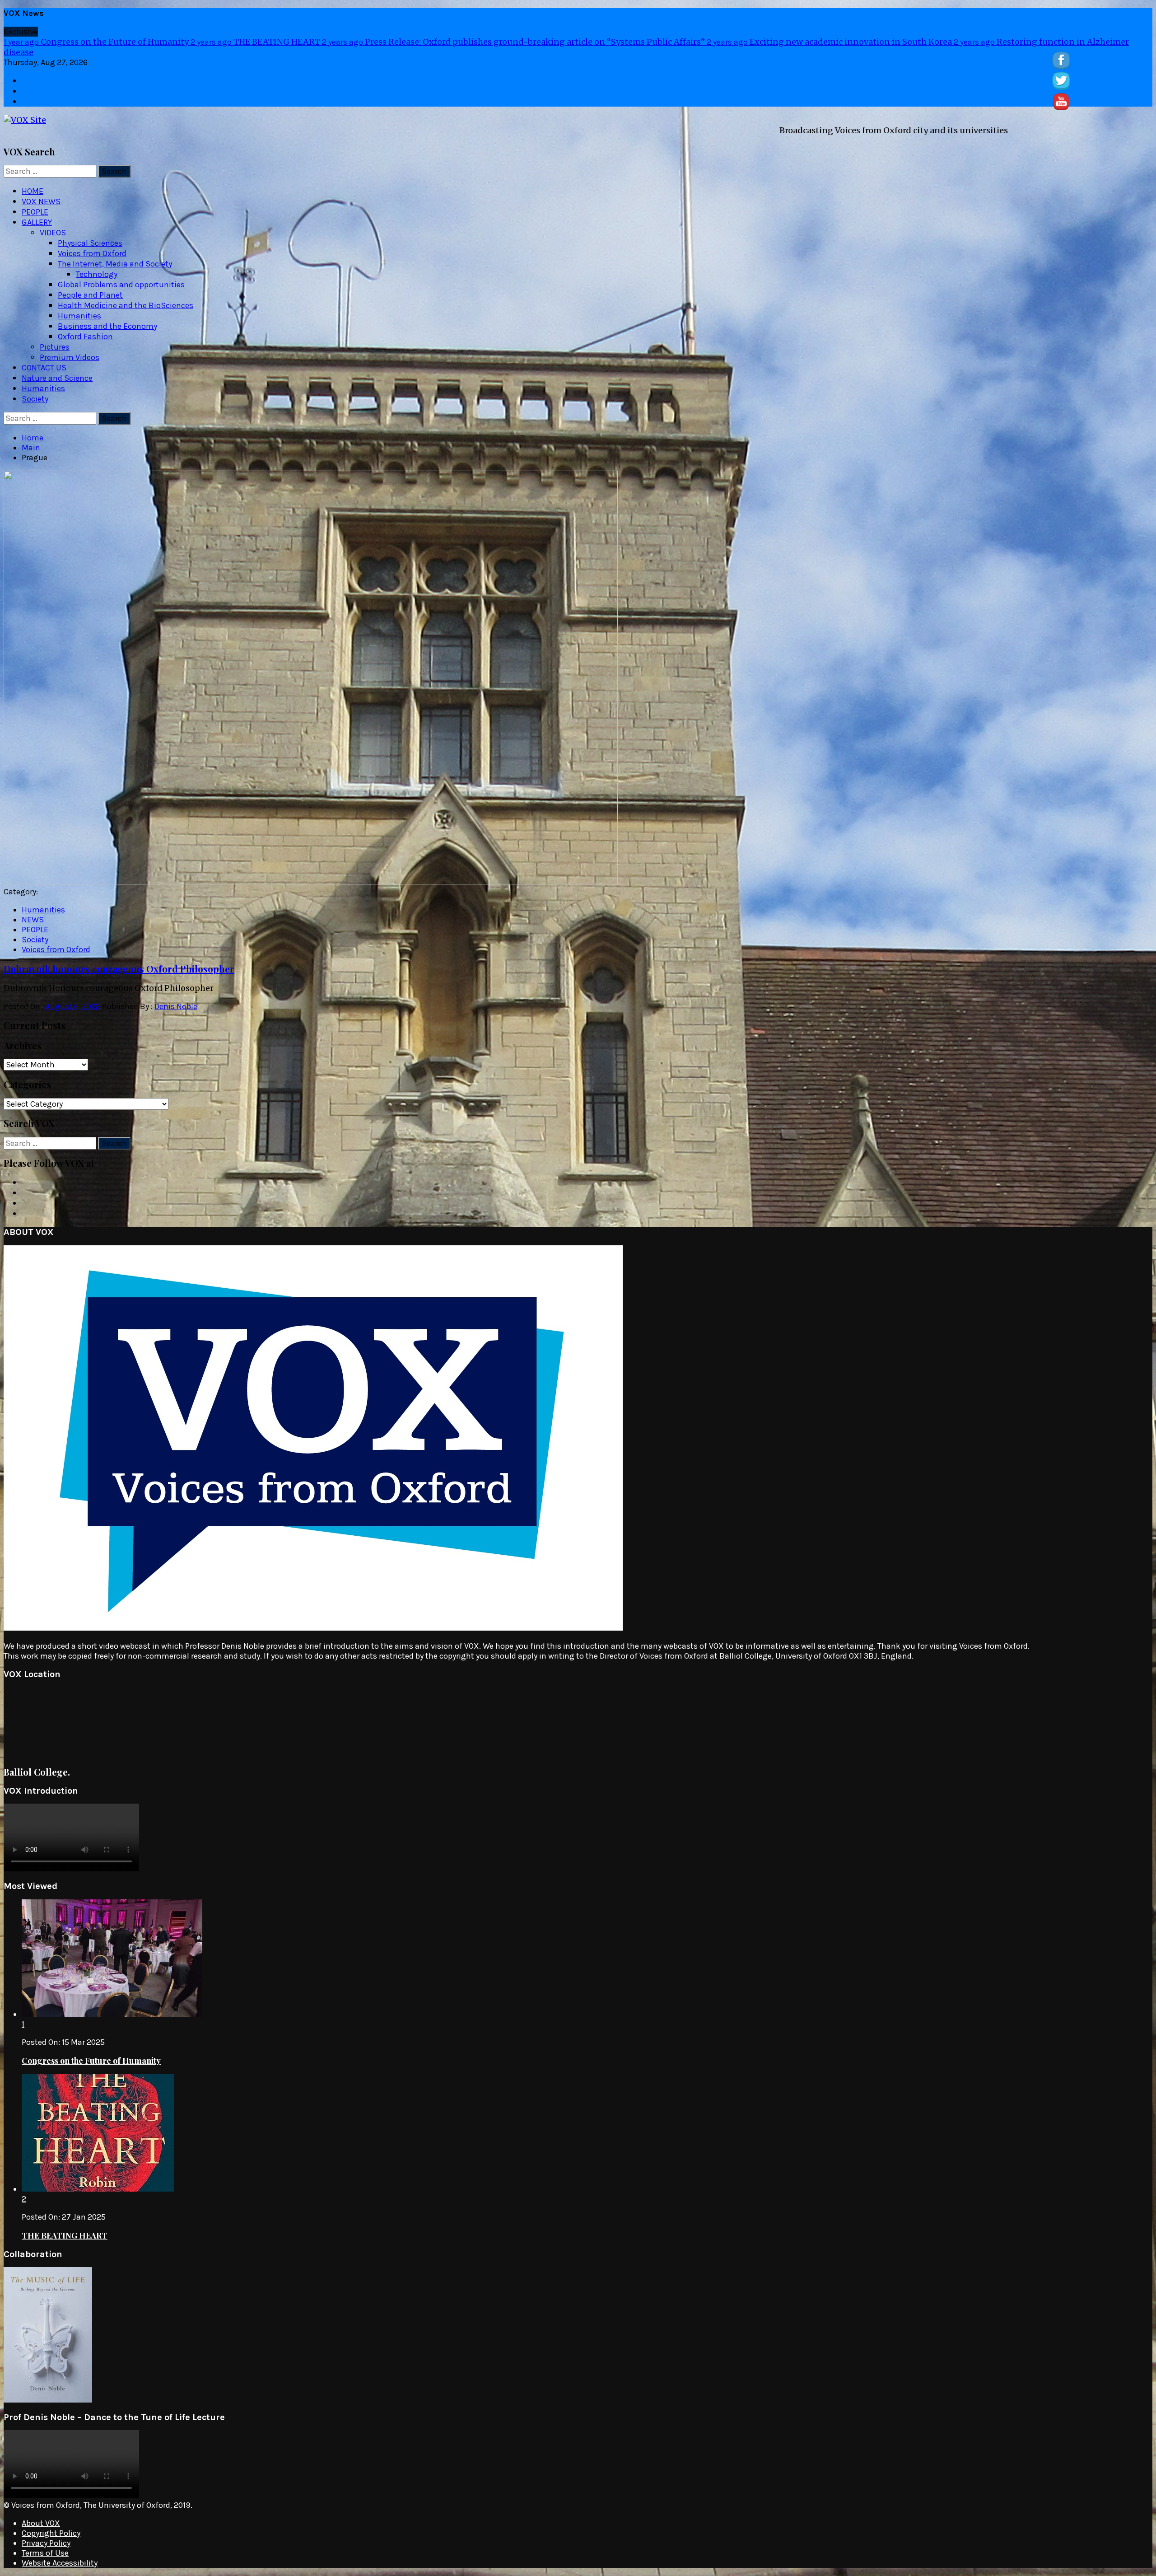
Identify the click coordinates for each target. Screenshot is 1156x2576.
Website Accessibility (60, 2563)
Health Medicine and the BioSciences (126, 305)
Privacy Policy (46, 2543)
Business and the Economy (107, 326)
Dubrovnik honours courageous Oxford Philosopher (119, 969)
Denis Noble (176, 1006)
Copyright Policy (51, 2533)
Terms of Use (45, 2553)
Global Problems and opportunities (121, 285)
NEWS (33, 920)
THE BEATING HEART (256, 42)
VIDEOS (53, 233)
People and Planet (90, 295)
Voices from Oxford (92, 253)
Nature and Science (57, 378)
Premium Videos (70, 357)
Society (35, 399)
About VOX (41, 2523)
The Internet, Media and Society (115, 264)
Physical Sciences (90, 243)
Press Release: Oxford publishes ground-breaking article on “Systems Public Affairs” (514, 42)
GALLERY (37, 222)
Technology (97, 274)
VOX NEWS (41, 201)
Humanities (79, 316)
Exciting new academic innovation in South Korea (830, 42)
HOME (33, 191)
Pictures (55, 347)
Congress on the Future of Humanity (97, 42)
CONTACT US (44, 368)
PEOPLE (35, 212)
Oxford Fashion (85, 337)
